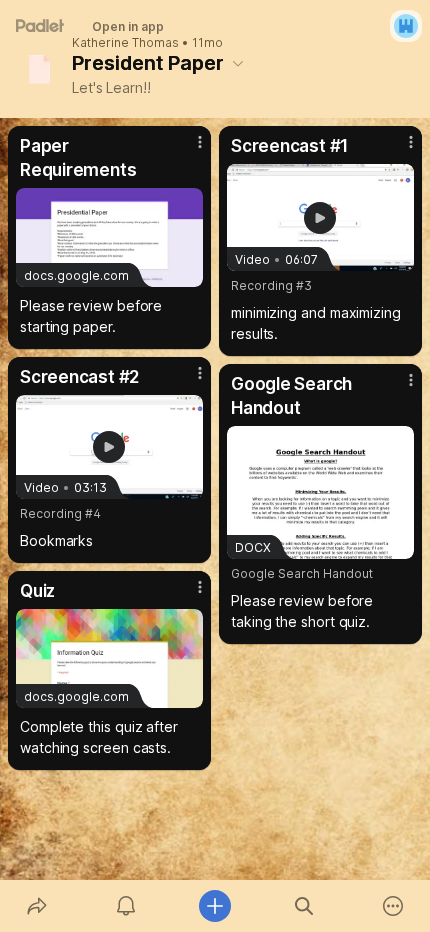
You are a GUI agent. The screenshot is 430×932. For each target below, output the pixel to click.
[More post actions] (187, 150)
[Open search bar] (304, 906)
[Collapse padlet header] (238, 63)
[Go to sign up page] (406, 26)
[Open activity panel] (125, 906)
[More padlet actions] (393, 906)
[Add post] (214, 906)
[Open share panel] (36, 906)
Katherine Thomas (125, 43)
